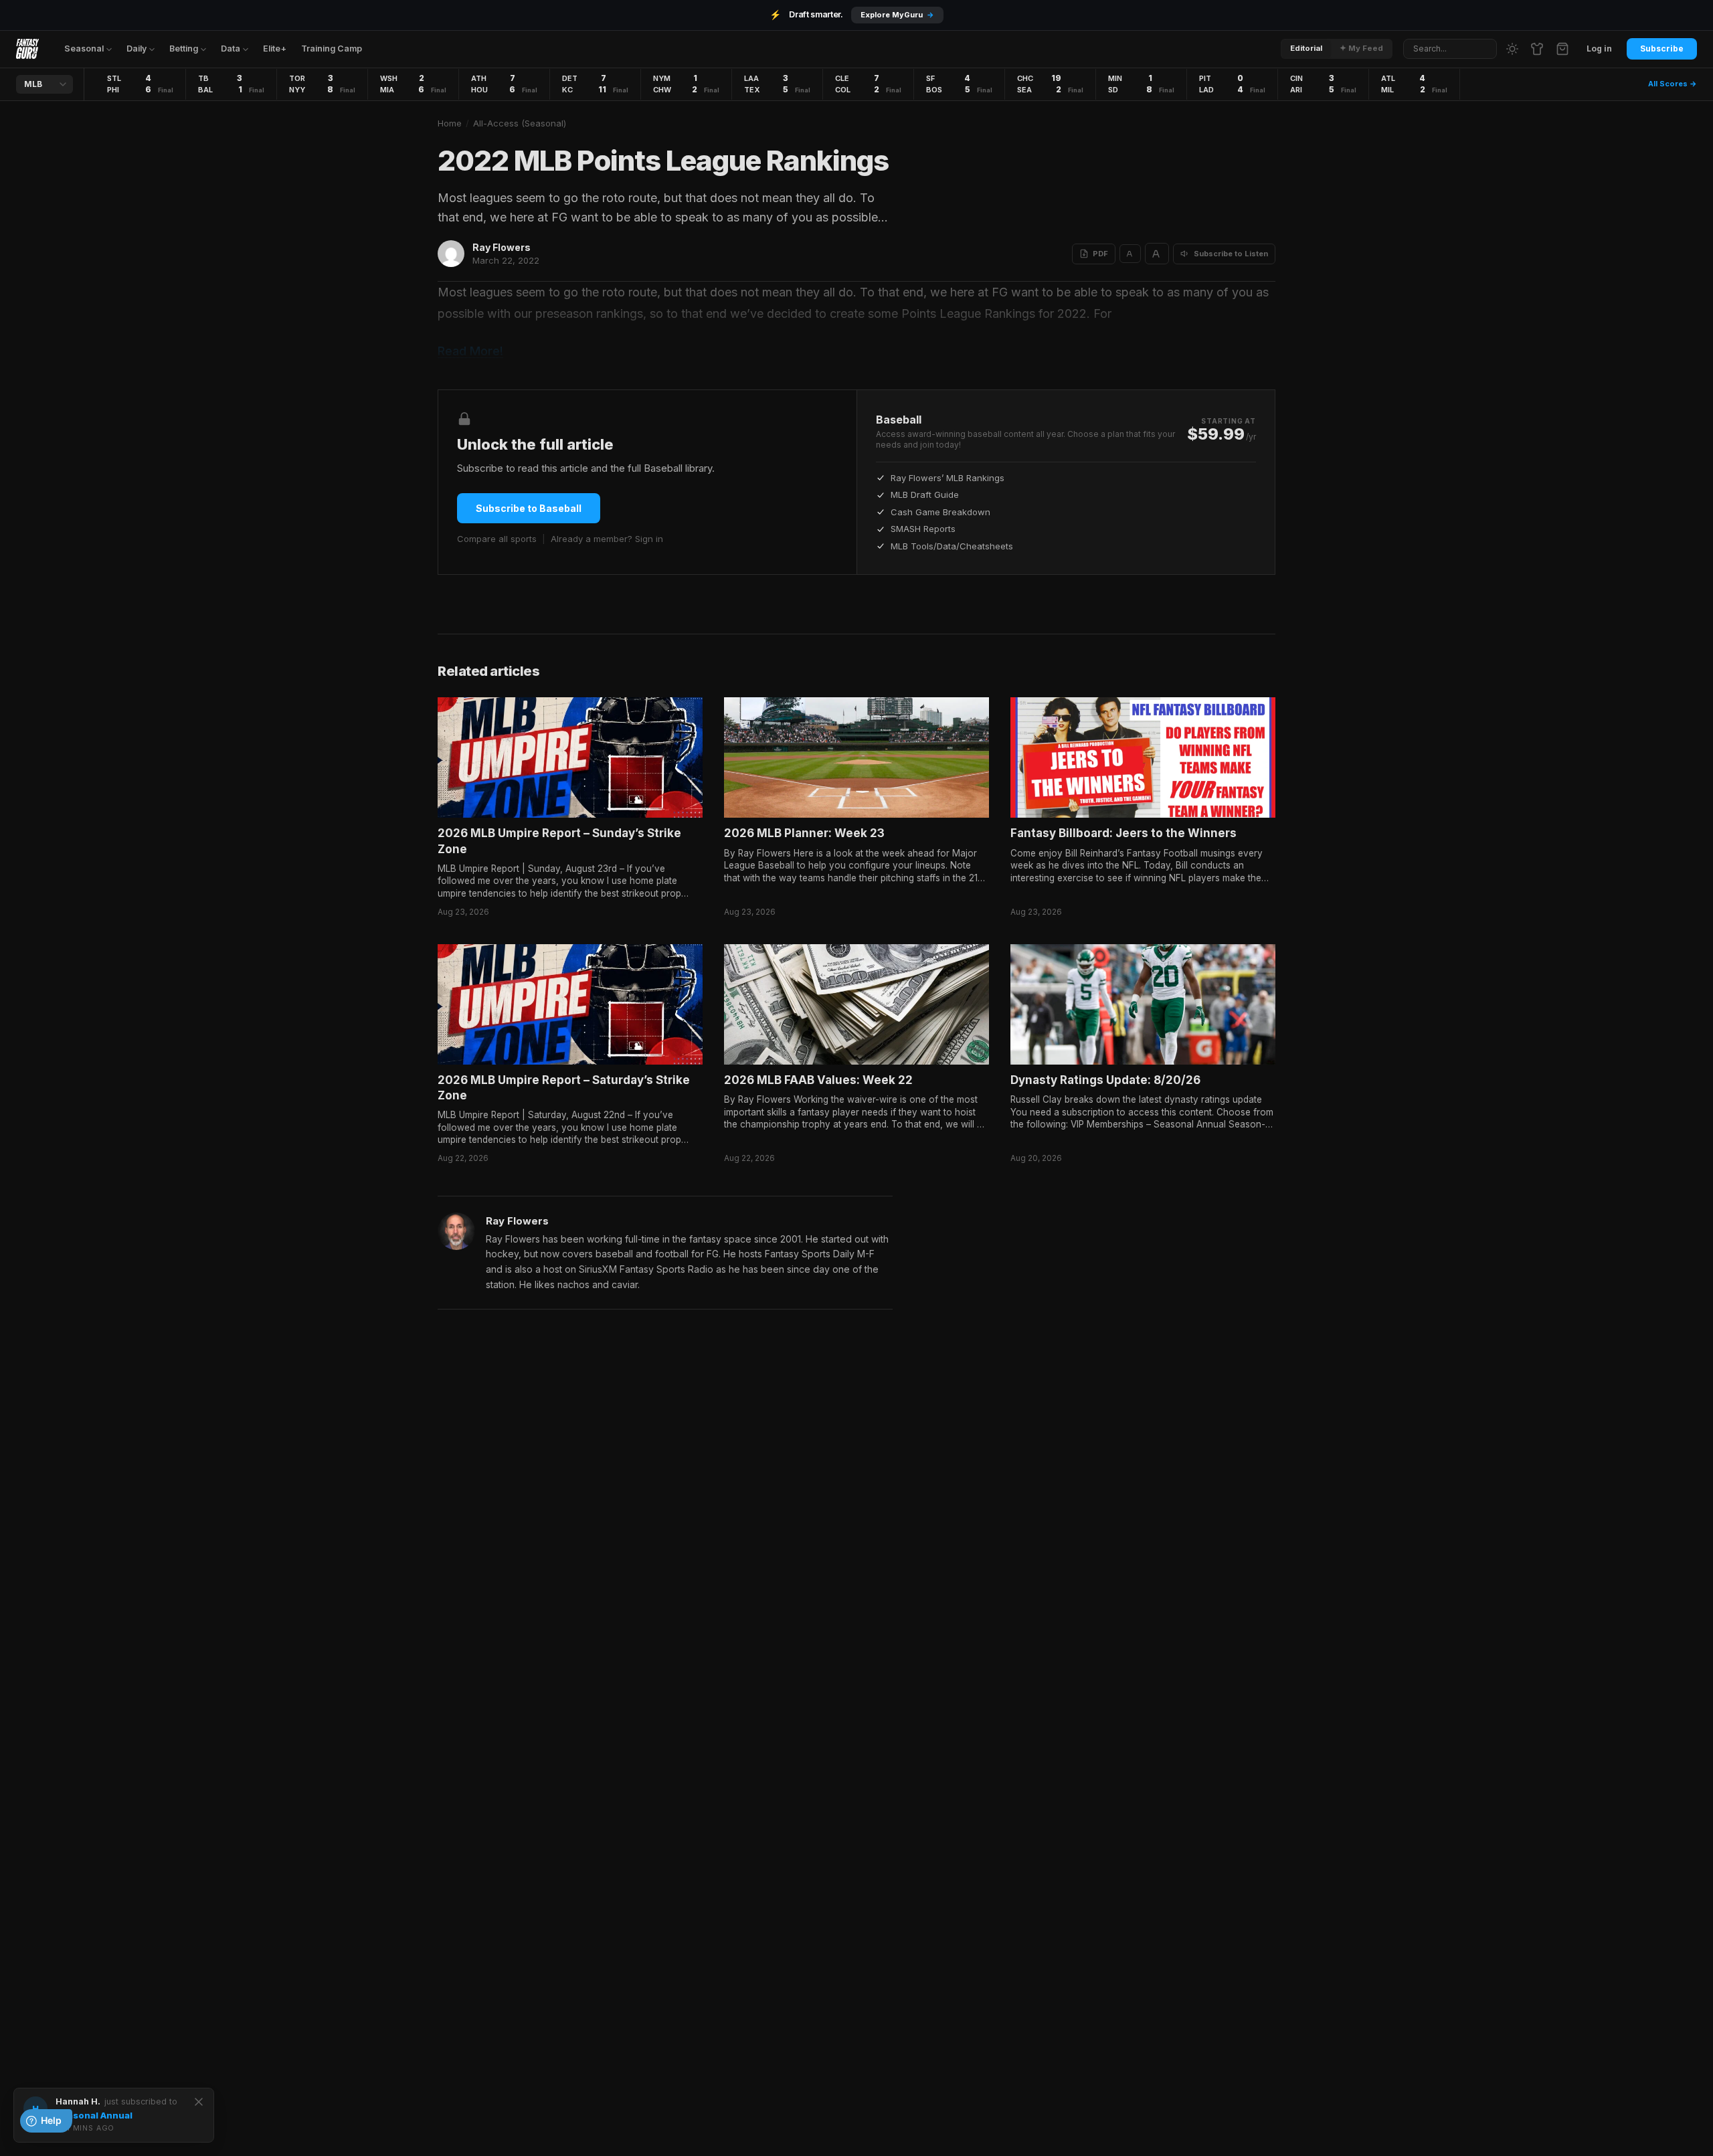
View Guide (913, 15)
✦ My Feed (1361, 48)
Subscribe (1662, 49)
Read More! (470, 351)
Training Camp (332, 49)
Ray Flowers (502, 247)
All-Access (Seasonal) (520, 123)
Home (450, 123)
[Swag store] (1537, 49)
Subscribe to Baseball (529, 508)
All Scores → (1673, 84)
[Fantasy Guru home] (27, 49)
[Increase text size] (1157, 254)
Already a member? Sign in (607, 539)
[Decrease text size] (1130, 254)
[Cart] (1562, 49)
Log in (1599, 49)
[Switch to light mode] (1512, 49)
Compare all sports (497, 539)
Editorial (1306, 48)
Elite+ (275, 49)
